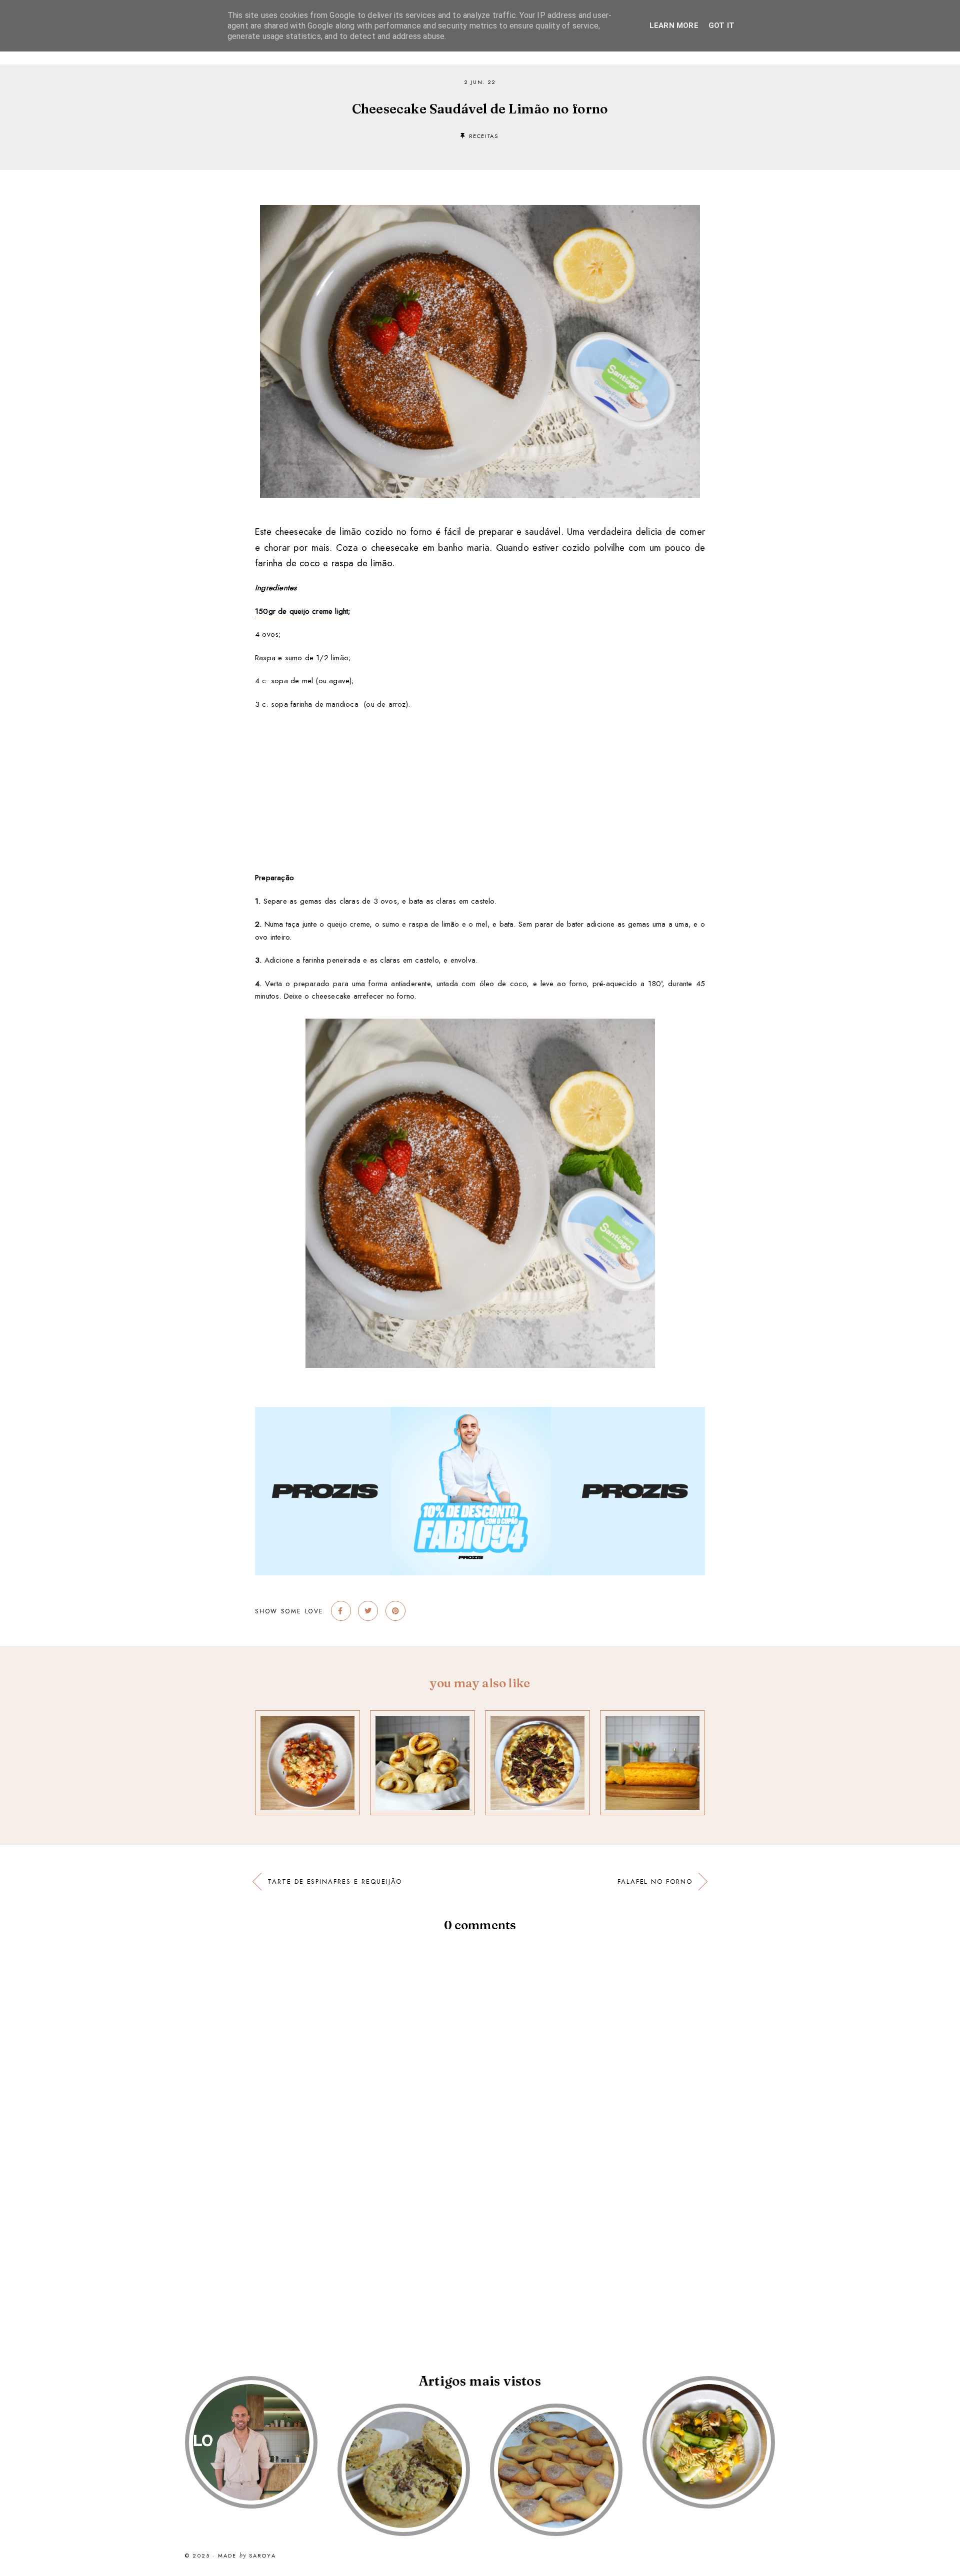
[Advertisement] (480, 791)
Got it (721, 25)
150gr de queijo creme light (301, 611)
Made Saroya (247, 2556)
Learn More (674, 25)
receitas (484, 136)
